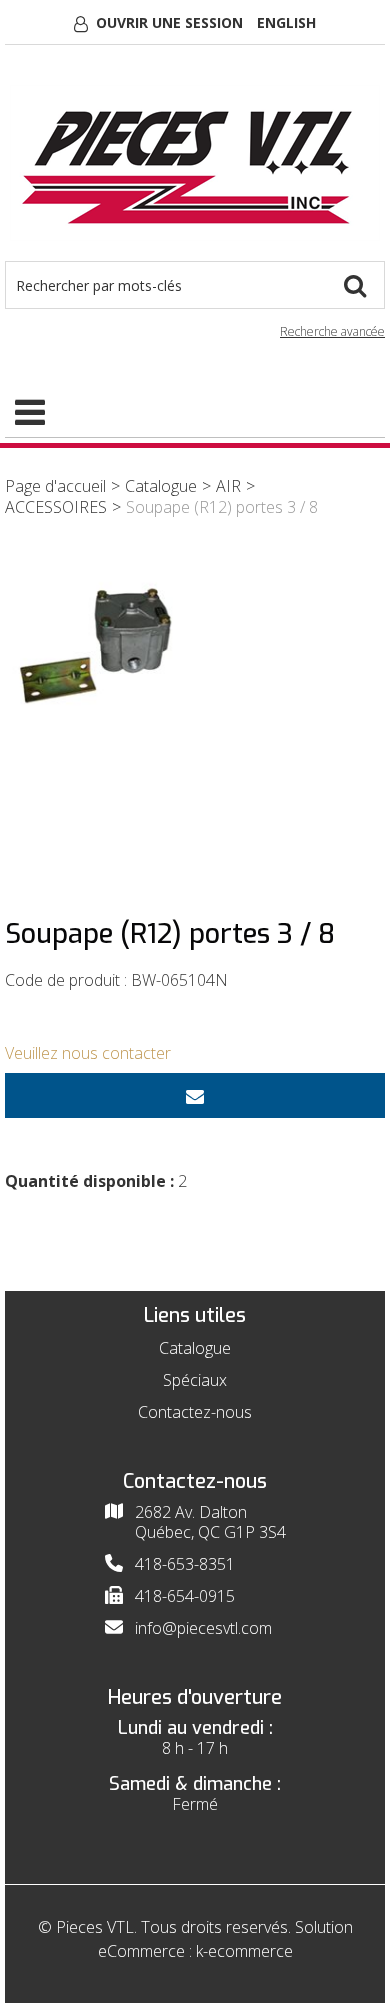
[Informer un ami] (195, 1095)
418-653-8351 (185, 1564)
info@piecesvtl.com (203, 1628)
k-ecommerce (244, 1951)
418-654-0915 (185, 1596)
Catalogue (161, 486)
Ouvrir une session (169, 22)
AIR (228, 486)
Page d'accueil (55, 486)
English (286, 22)
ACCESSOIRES (56, 507)
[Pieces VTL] (195, 163)
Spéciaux (195, 1380)
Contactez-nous (195, 1412)
